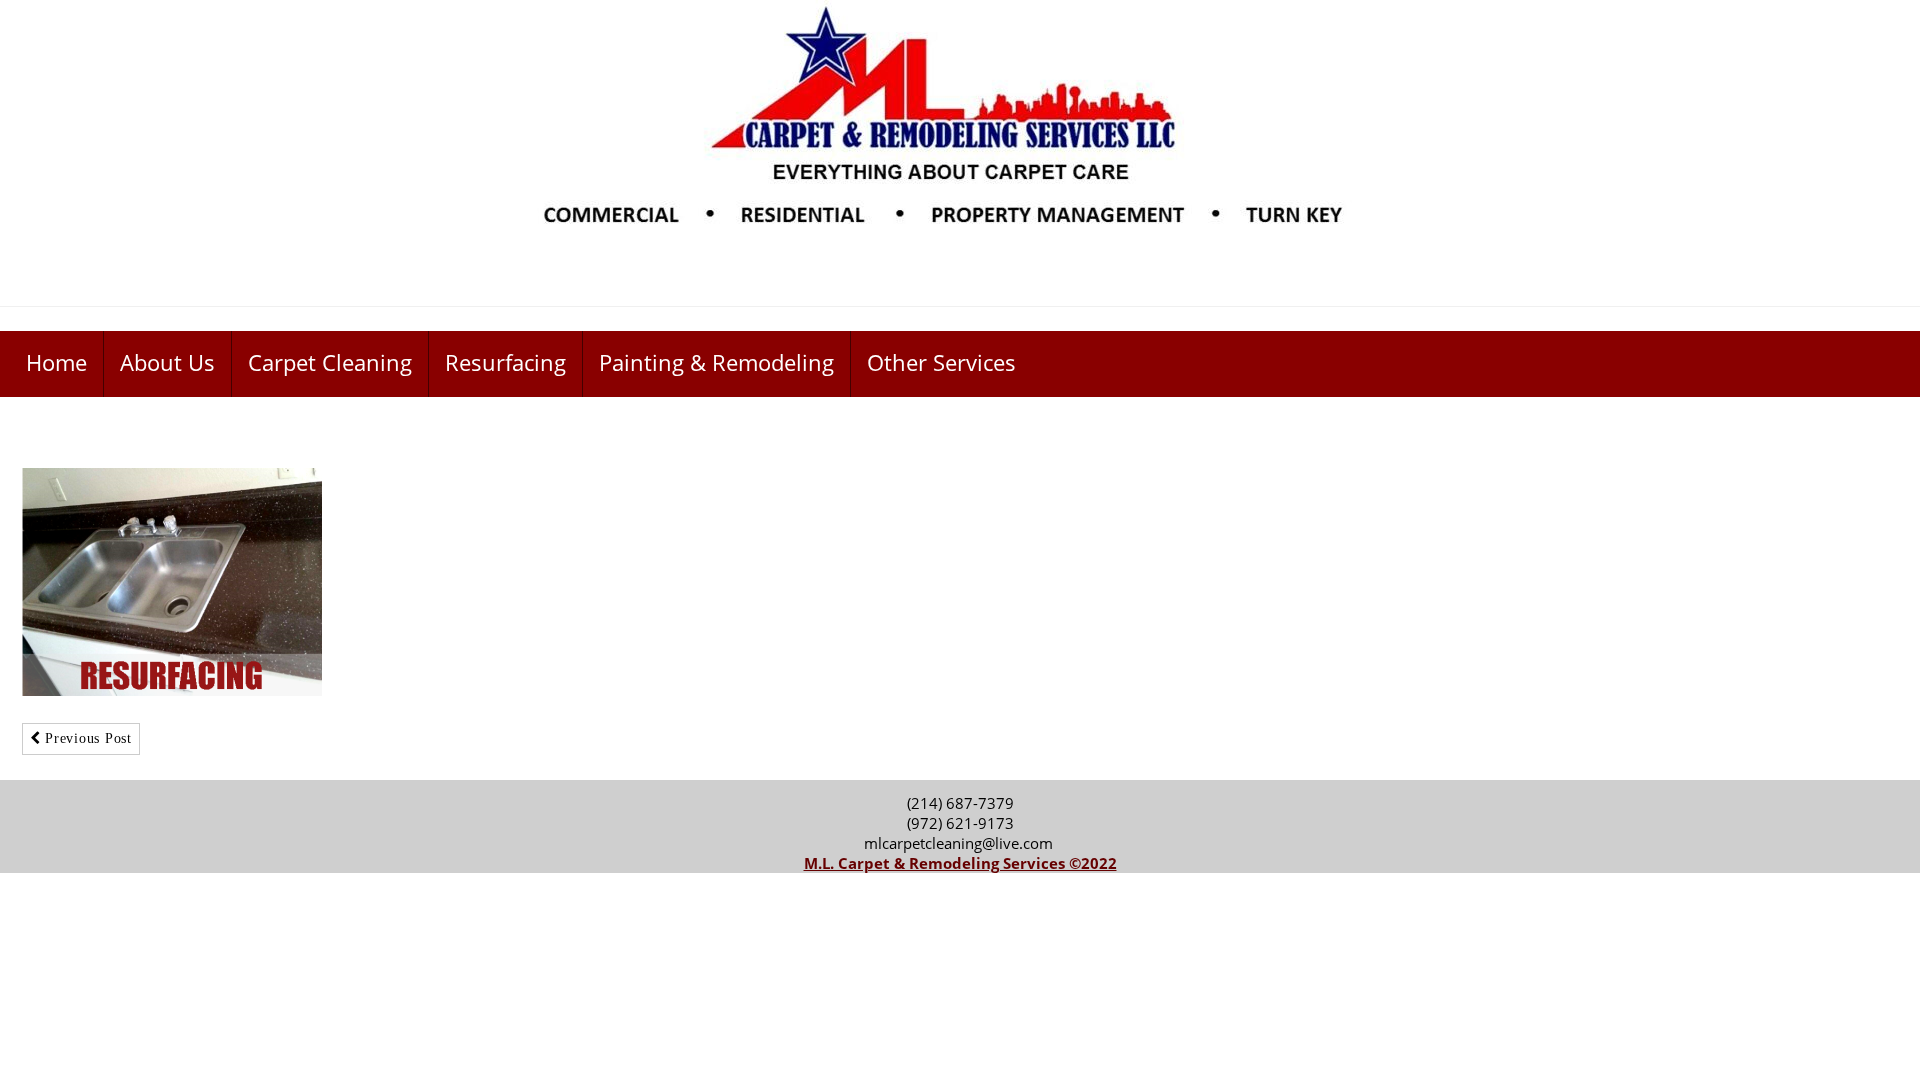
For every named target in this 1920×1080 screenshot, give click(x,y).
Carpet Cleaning (330, 362)
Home (56, 362)
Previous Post (86, 738)
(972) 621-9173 (960, 823)
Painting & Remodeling (716, 362)
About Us (167, 362)
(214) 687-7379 (960, 803)
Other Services (941, 362)
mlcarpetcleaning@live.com (960, 843)
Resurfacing (505, 362)
